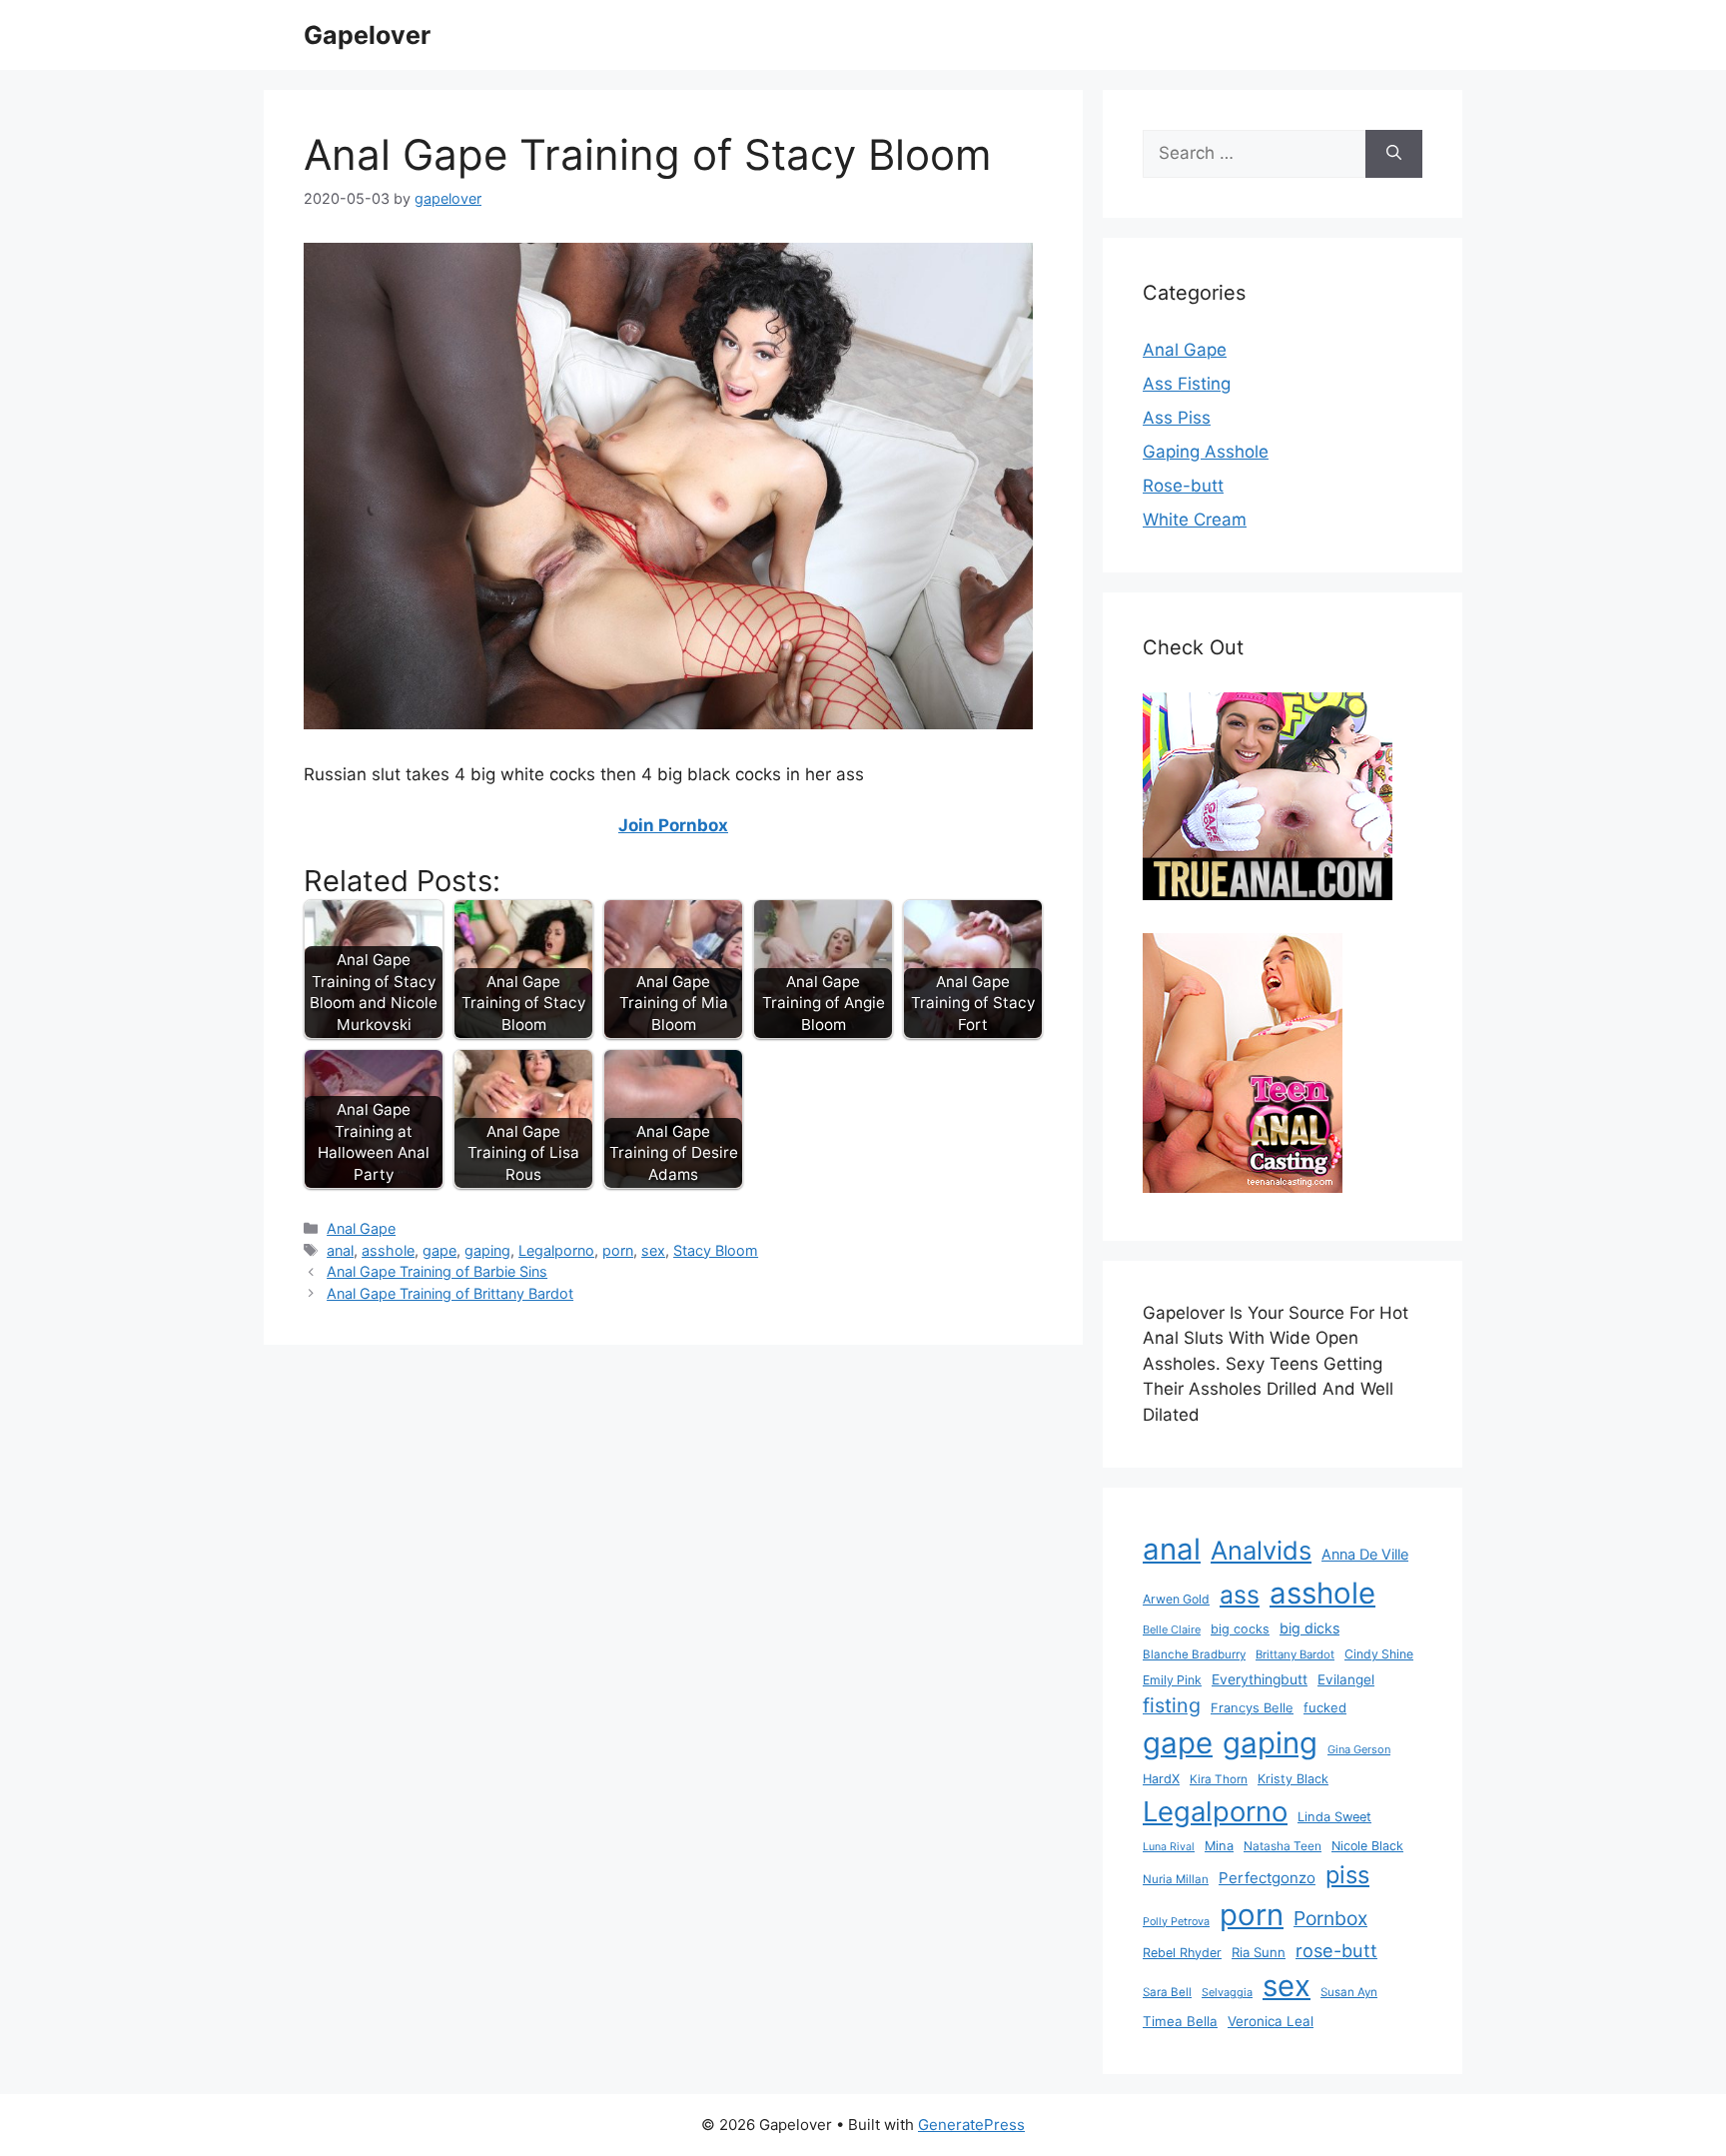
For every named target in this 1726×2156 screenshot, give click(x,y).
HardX (1161, 1779)
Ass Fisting (1187, 384)
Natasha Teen (1283, 1846)
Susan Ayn (1349, 1992)
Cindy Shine (1379, 1654)
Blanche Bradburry (1194, 1654)
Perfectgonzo (1267, 1878)
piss (1347, 1875)
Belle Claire (1172, 1629)
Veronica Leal (1271, 2021)
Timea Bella (1180, 2021)
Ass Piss (1177, 418)
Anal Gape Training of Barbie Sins (437, 1271)
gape (439, 1250)
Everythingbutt (1260, 1679)
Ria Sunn (1259, 1952)
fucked (1325, 1707)
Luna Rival (1169, 1847)
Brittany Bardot (1295, 1654)
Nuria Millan (1176, 1879)
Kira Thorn (1219, 1779)
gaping (487, 1250)
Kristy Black (1293, 1779)
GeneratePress (971, 2125)
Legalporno (556, 1250)
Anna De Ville (1365, 1555)
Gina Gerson (1359, 1749)
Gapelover (367, 35)
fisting (1172, 1705)
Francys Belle (1252, 1707)
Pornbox (1330, 1918)
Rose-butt (1183, 486)
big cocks (1240, 1629)
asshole (388, 1250)
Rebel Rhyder (1182, 1953)
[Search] (1394, 154)
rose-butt (1336, 1950)
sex (653, 1250)
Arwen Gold (1176, 1599)
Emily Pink (1172, 1680)
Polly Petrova (1176, 1922)
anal (340, 1250)
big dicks (1309, 1628)
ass (1240, 1595)
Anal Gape (361, 1228)
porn (618, 1250)
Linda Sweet (1334, 1817)
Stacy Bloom (716, 1250)
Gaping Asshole (1206, 452)
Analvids (1261, 1550)
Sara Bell (1167, 1992)
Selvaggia (1227, 1992)
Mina (1219, 1846)
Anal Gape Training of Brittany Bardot (450, 1293)
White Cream (1195, 520)
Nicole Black (1367, 1846)
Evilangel (1346, 1679)
